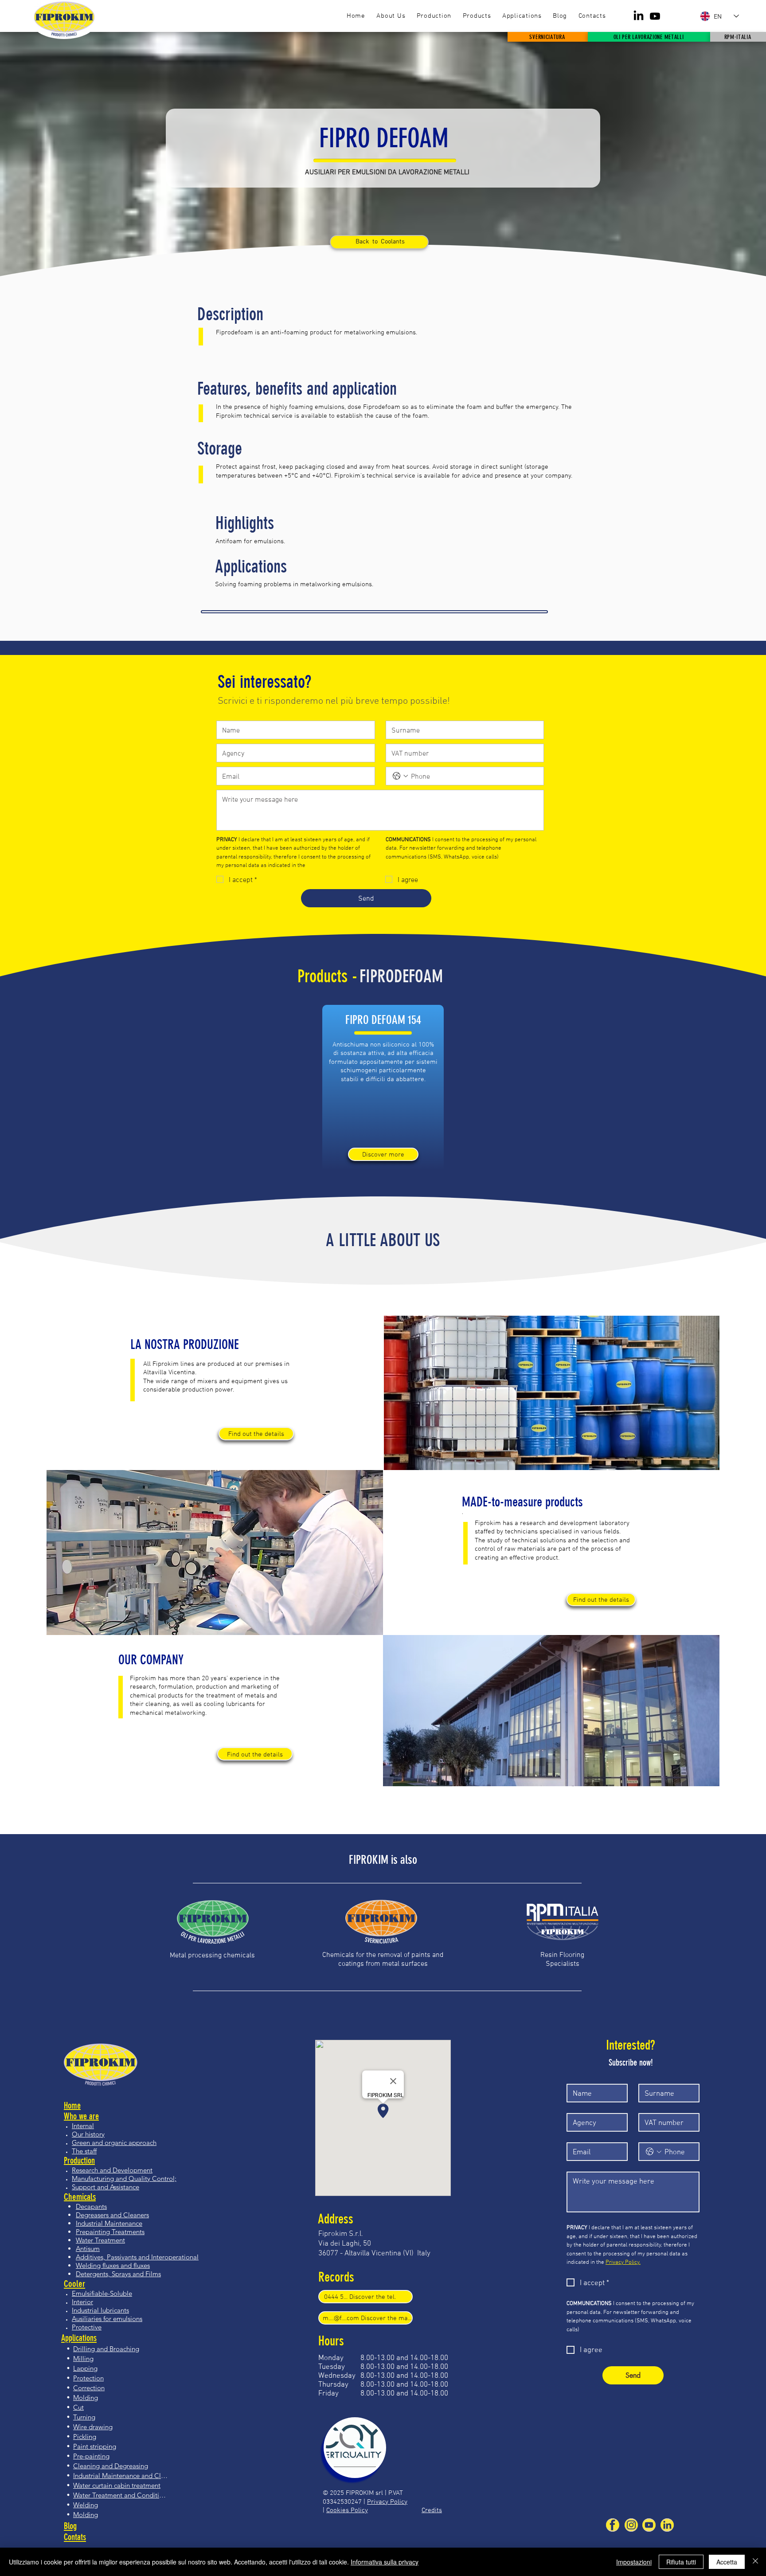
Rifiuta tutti (681, 2562)
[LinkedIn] (639, 16)
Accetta (727, 2562)
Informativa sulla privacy (385, 2562)
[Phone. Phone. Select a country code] (400, 776)
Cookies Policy (347, 2510)
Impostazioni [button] (634, 2562)
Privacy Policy (387, 2501)
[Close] (755, 2562)
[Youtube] (655, 16)
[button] (477, 16)
